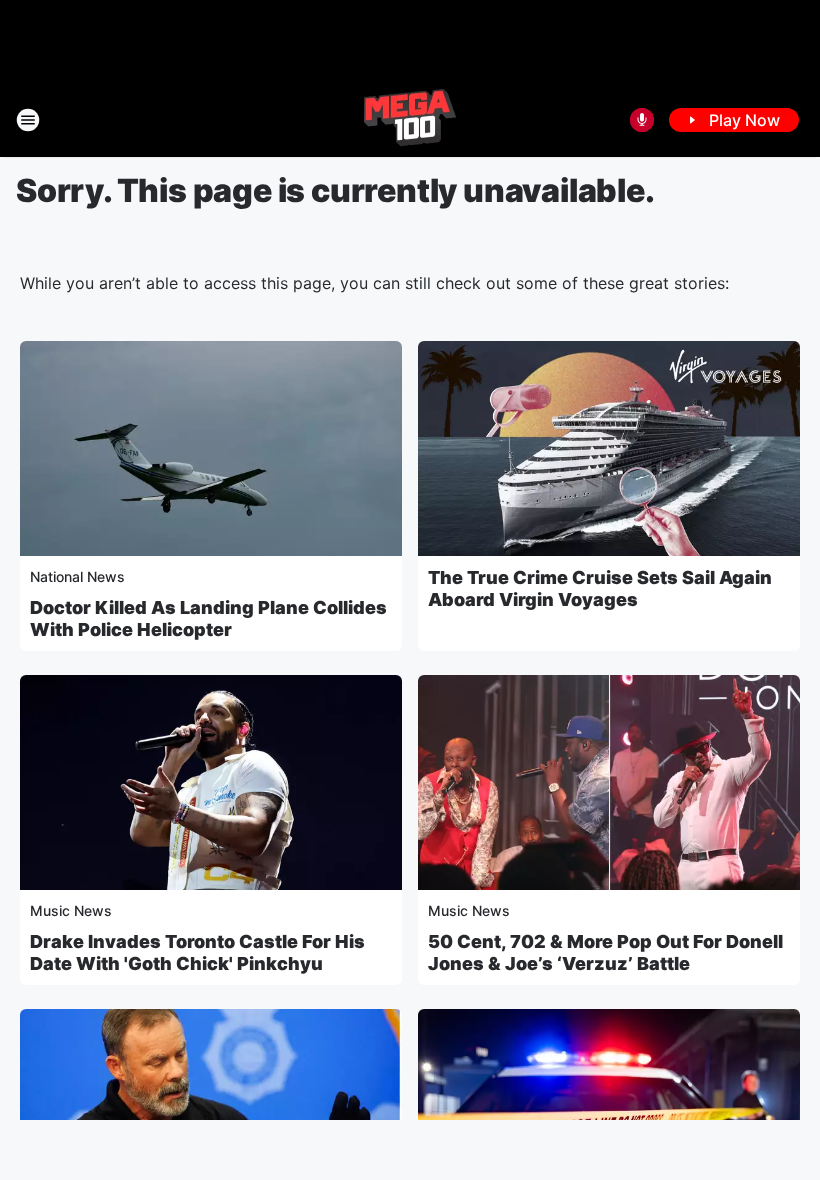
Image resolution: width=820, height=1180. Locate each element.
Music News (71, 910)
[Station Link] (410, 120)
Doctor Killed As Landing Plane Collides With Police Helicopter (208, 618)
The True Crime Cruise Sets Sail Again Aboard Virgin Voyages (600, 588)
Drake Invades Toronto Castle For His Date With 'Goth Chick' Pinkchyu (197, 952)
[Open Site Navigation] (28, 120)
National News (77, 576)
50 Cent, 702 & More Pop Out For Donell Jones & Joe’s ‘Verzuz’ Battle (605, 952)
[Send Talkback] (642, 120)
